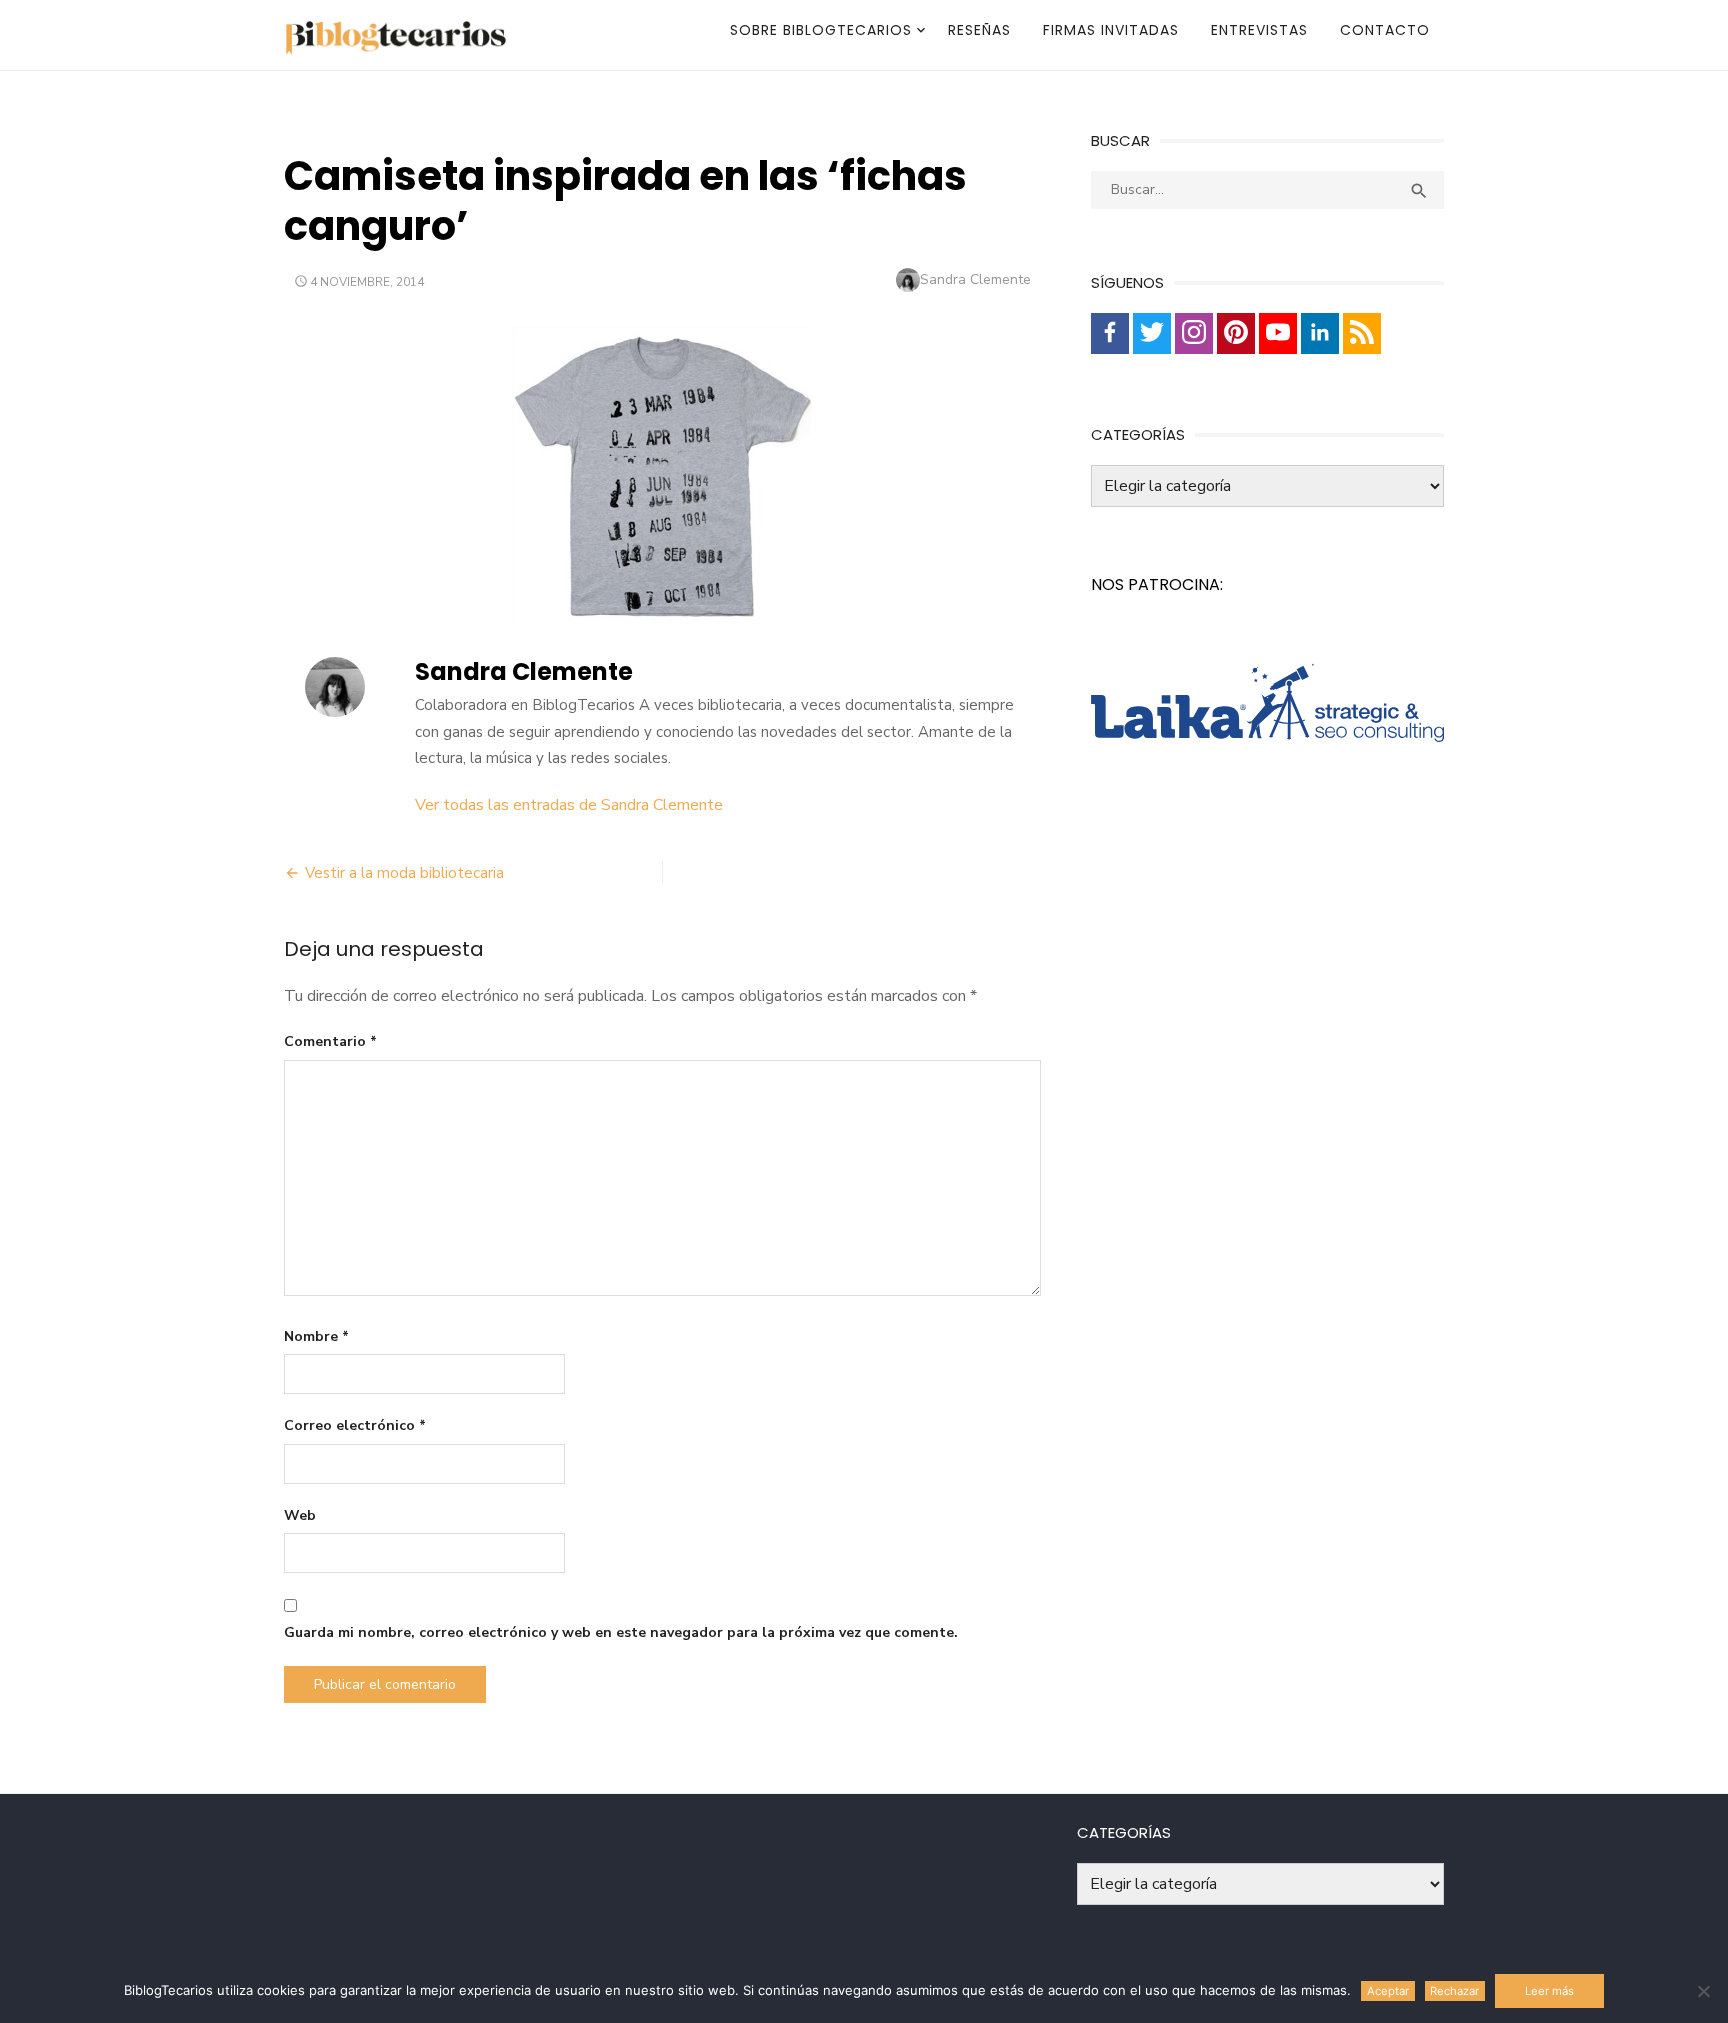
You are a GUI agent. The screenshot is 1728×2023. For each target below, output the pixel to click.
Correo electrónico (355, 1425)
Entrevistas (1259, 30)
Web (300, 1515)
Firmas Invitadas (1111, 30)
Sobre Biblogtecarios (821, 30)
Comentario (330, 1041)
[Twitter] (1152, 333)
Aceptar (1388, 1991)
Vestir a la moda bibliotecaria (404, 873)
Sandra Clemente (975, 279)
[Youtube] (1278, 333)
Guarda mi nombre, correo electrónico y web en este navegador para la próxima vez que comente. (621, 1632)
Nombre (316, 1336)
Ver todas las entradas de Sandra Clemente (569, 805)
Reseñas (979, 30)
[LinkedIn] (1320, 333)
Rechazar (1454, 1991)
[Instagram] (1194, 333)
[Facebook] (1110, 333)
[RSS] (1362, 333)
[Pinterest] (1236, 333)
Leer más (1549, 1991)
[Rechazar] (1703, 1991)
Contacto (1385, 30)
